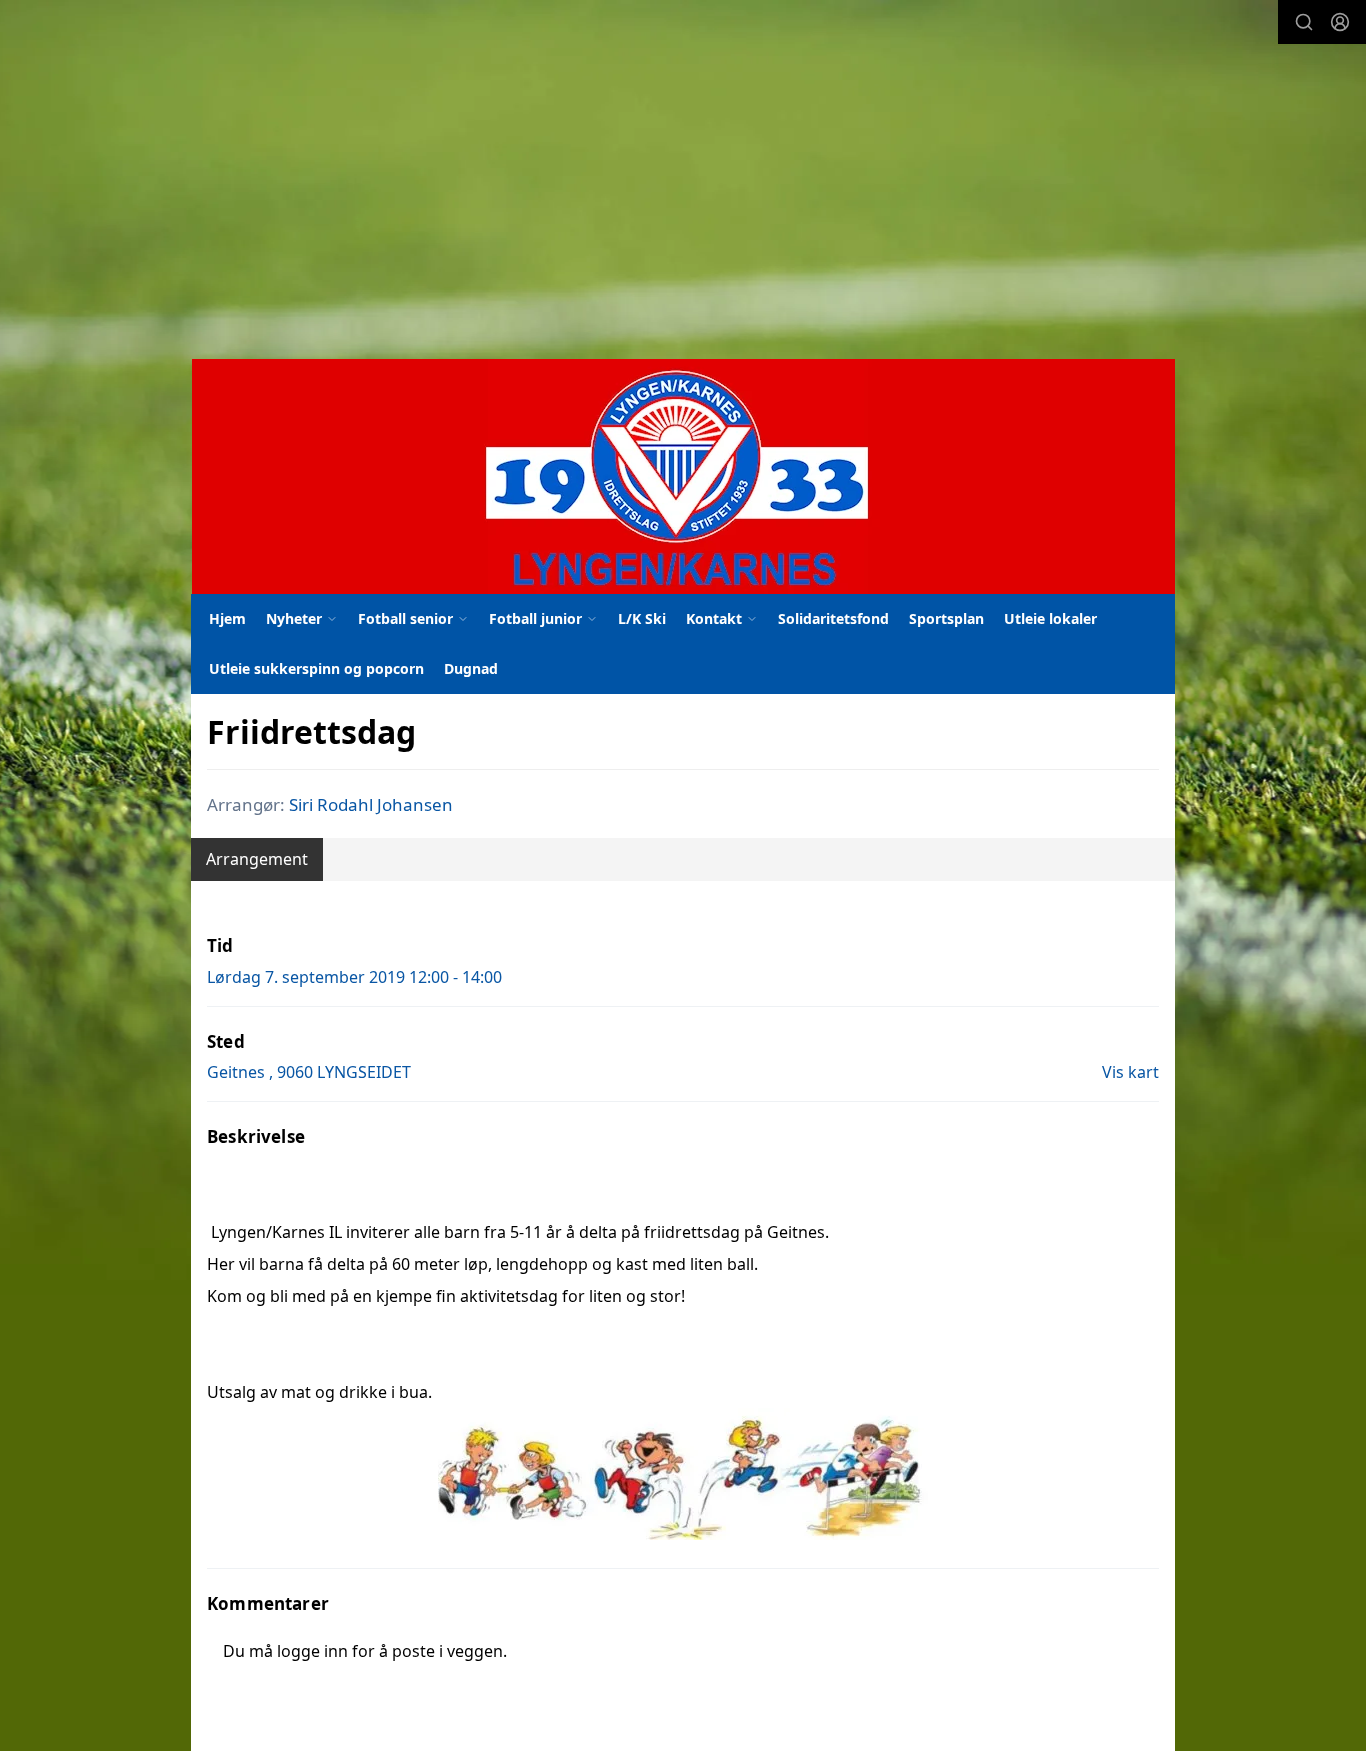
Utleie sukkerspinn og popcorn (316, 668)
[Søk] (1304, 22)
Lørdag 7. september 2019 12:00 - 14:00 (354, 977)
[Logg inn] (1340, 22)
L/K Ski (642, 618)
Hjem (227, 618)
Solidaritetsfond (833, 618)
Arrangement (257, 859)
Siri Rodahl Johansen (371, 804)
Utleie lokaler (1050, 618)
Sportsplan (946, 618)
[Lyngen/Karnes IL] (683, 476)
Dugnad (471, 668)
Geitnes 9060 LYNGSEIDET (309, 1072)
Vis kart (1130, 1072)
